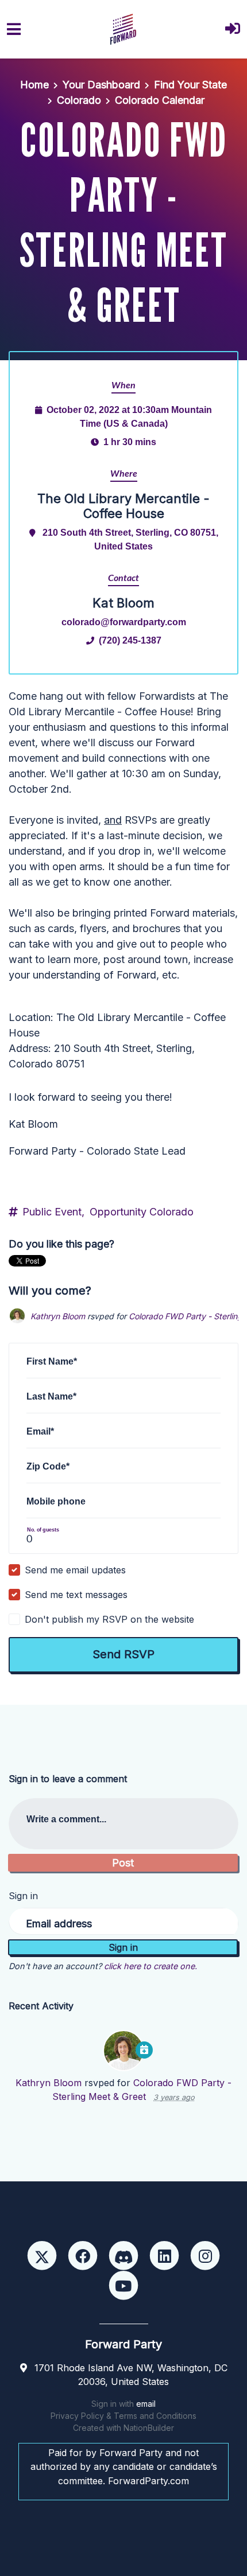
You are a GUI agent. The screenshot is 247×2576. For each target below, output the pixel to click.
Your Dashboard (101, 85)
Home (34, 85)
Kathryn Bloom (58, 1316)
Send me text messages (76, 1595)
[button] (233, 30)
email (146, 2404)
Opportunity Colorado (142, 1212)
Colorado (79, 100)
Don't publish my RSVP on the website (109, 1619)
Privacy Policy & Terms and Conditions (123, 2416)
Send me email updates (75, 1570)
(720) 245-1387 (130, 640)
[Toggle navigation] (14, 29)
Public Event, (53, 1212)
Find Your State (190, 85)
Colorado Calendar (160, 100)
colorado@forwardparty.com (124, 622)
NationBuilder (149, 2428)
